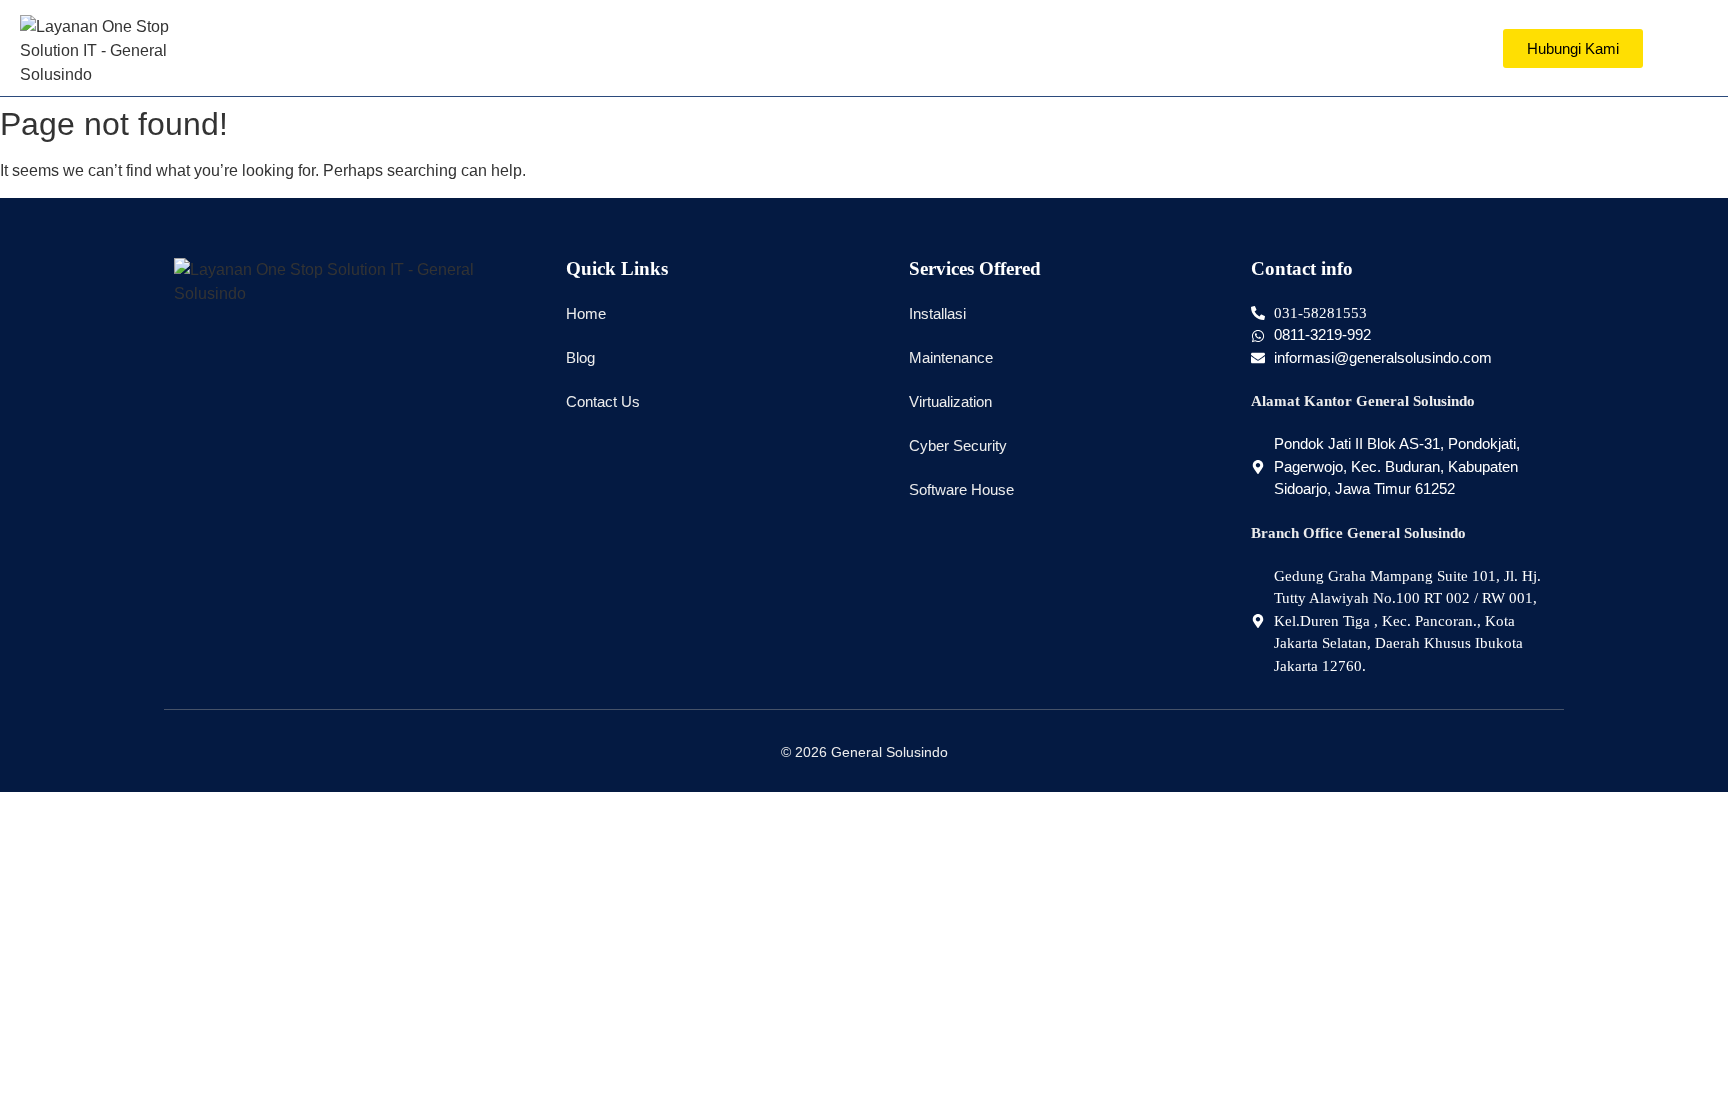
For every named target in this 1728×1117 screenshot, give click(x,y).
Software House (961, 489)
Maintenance (951, 357)
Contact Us (603, 401)
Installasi (937, 313)
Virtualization (950, 401)
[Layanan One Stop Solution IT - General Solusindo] (119, 51)
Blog (580, 357)
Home (586, 313)
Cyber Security (958, 445)
